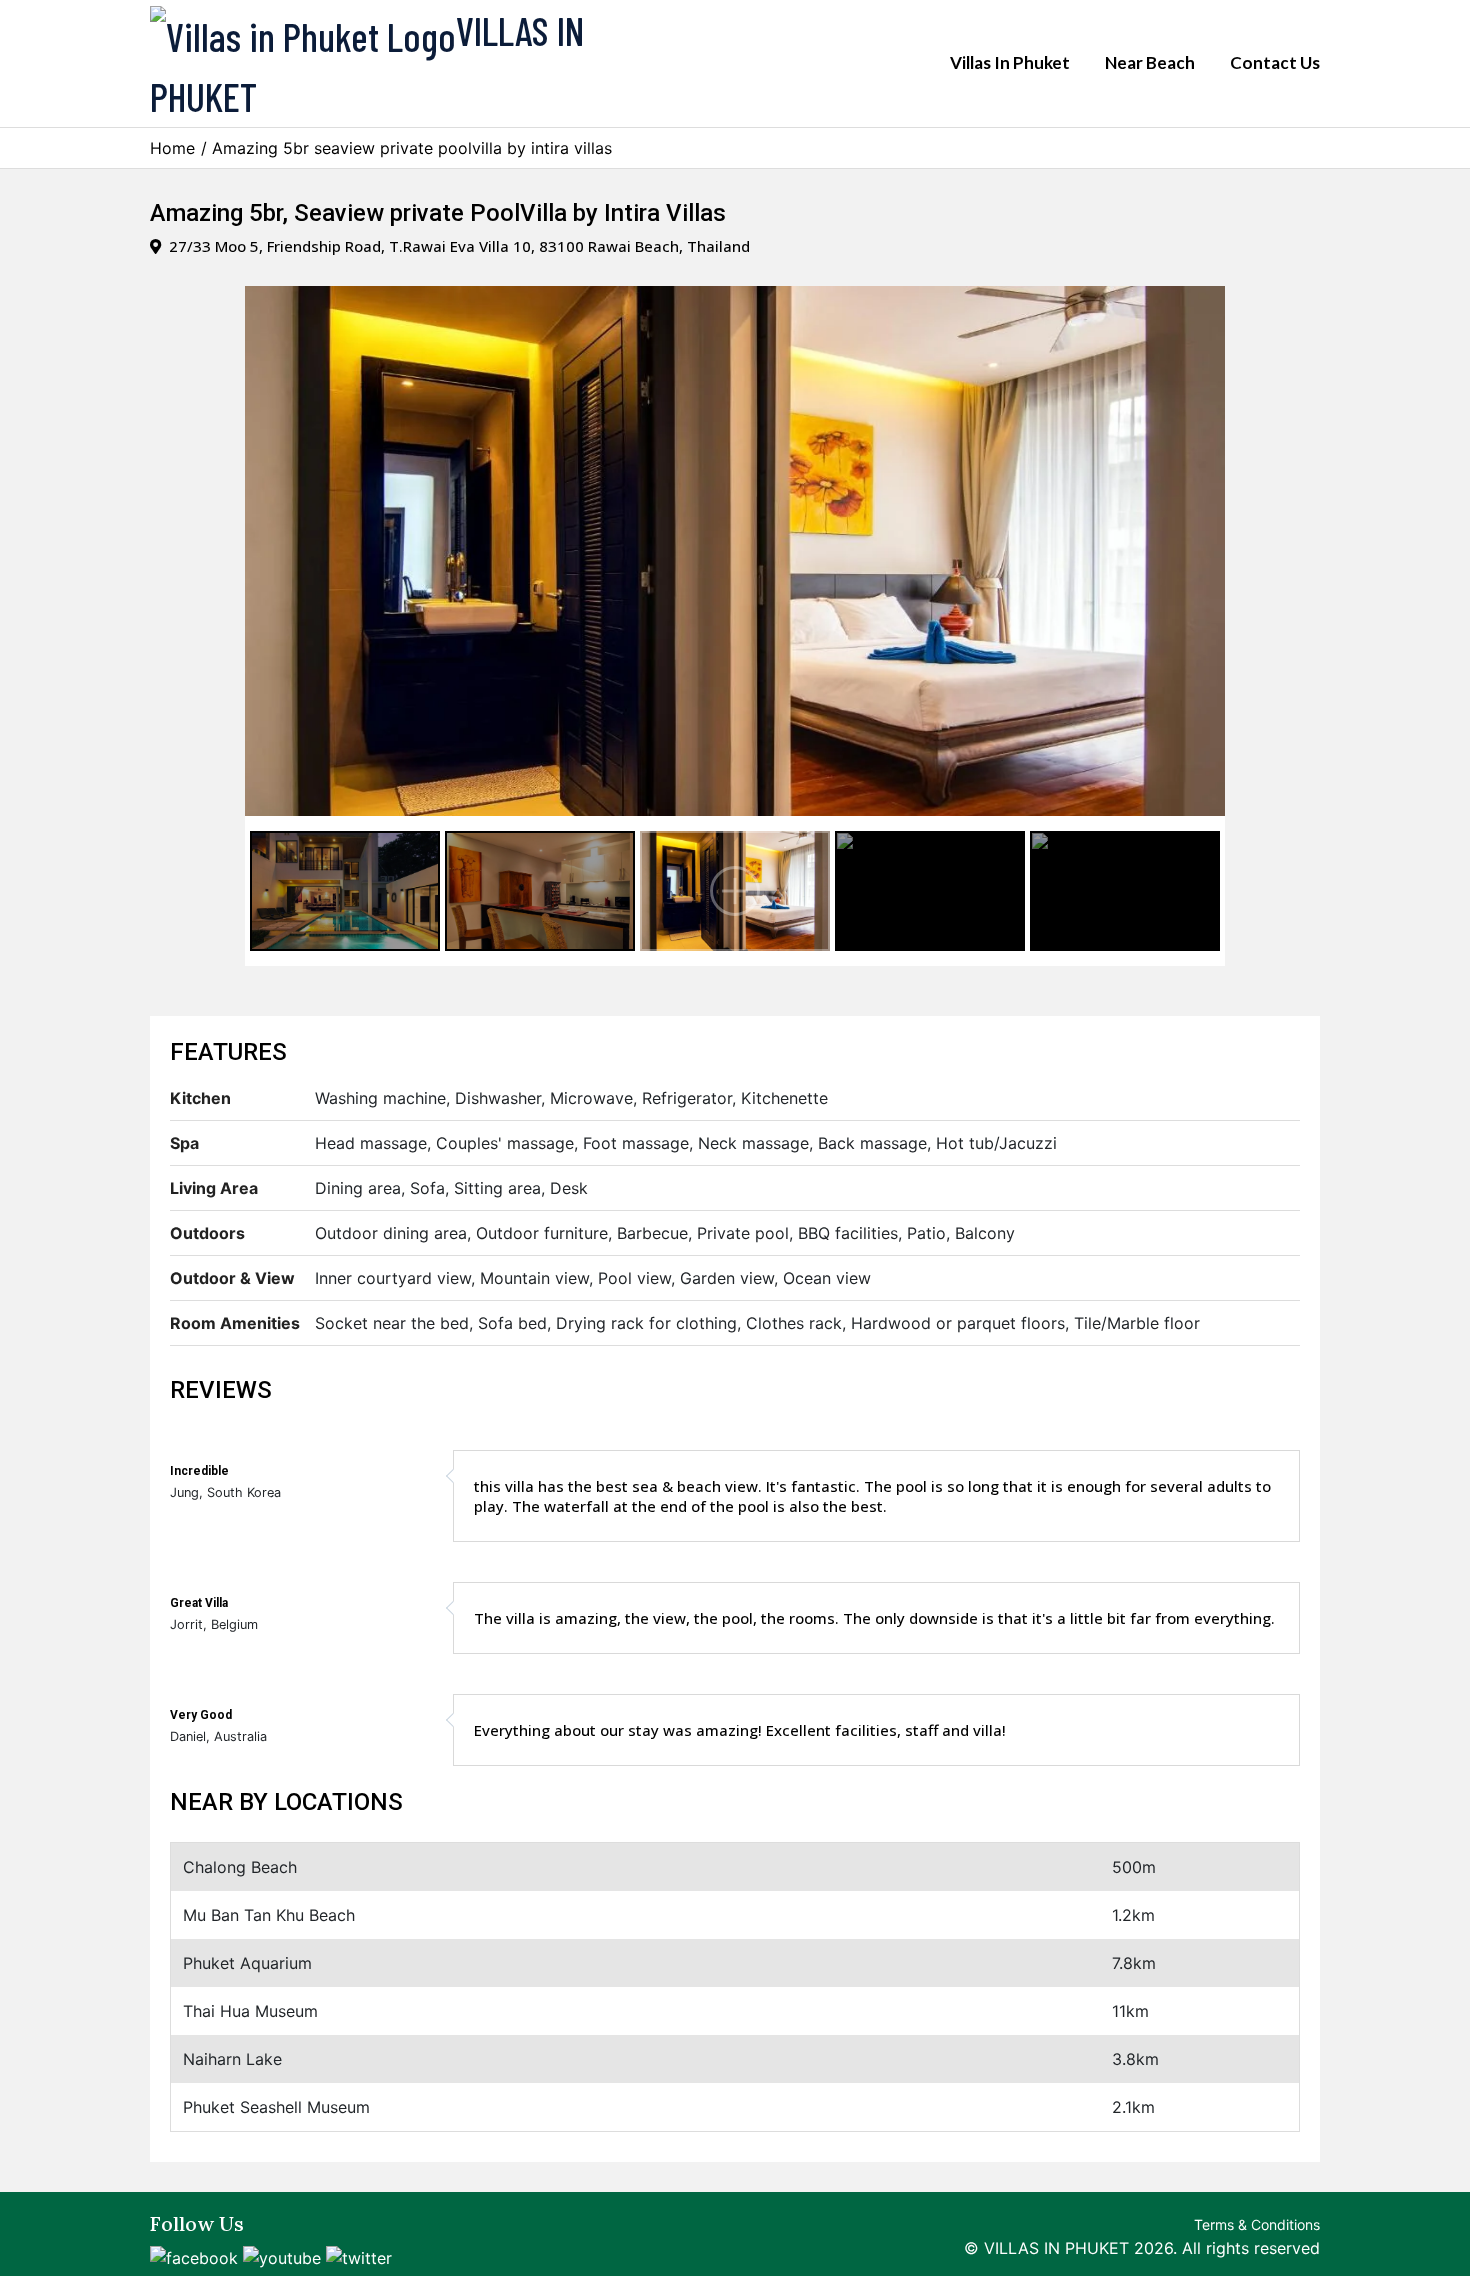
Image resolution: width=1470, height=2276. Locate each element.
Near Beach (1150, 62)
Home (172, 148)
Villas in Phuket (1010, 62)
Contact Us (1275, 62)
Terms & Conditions (1257, 2224)
